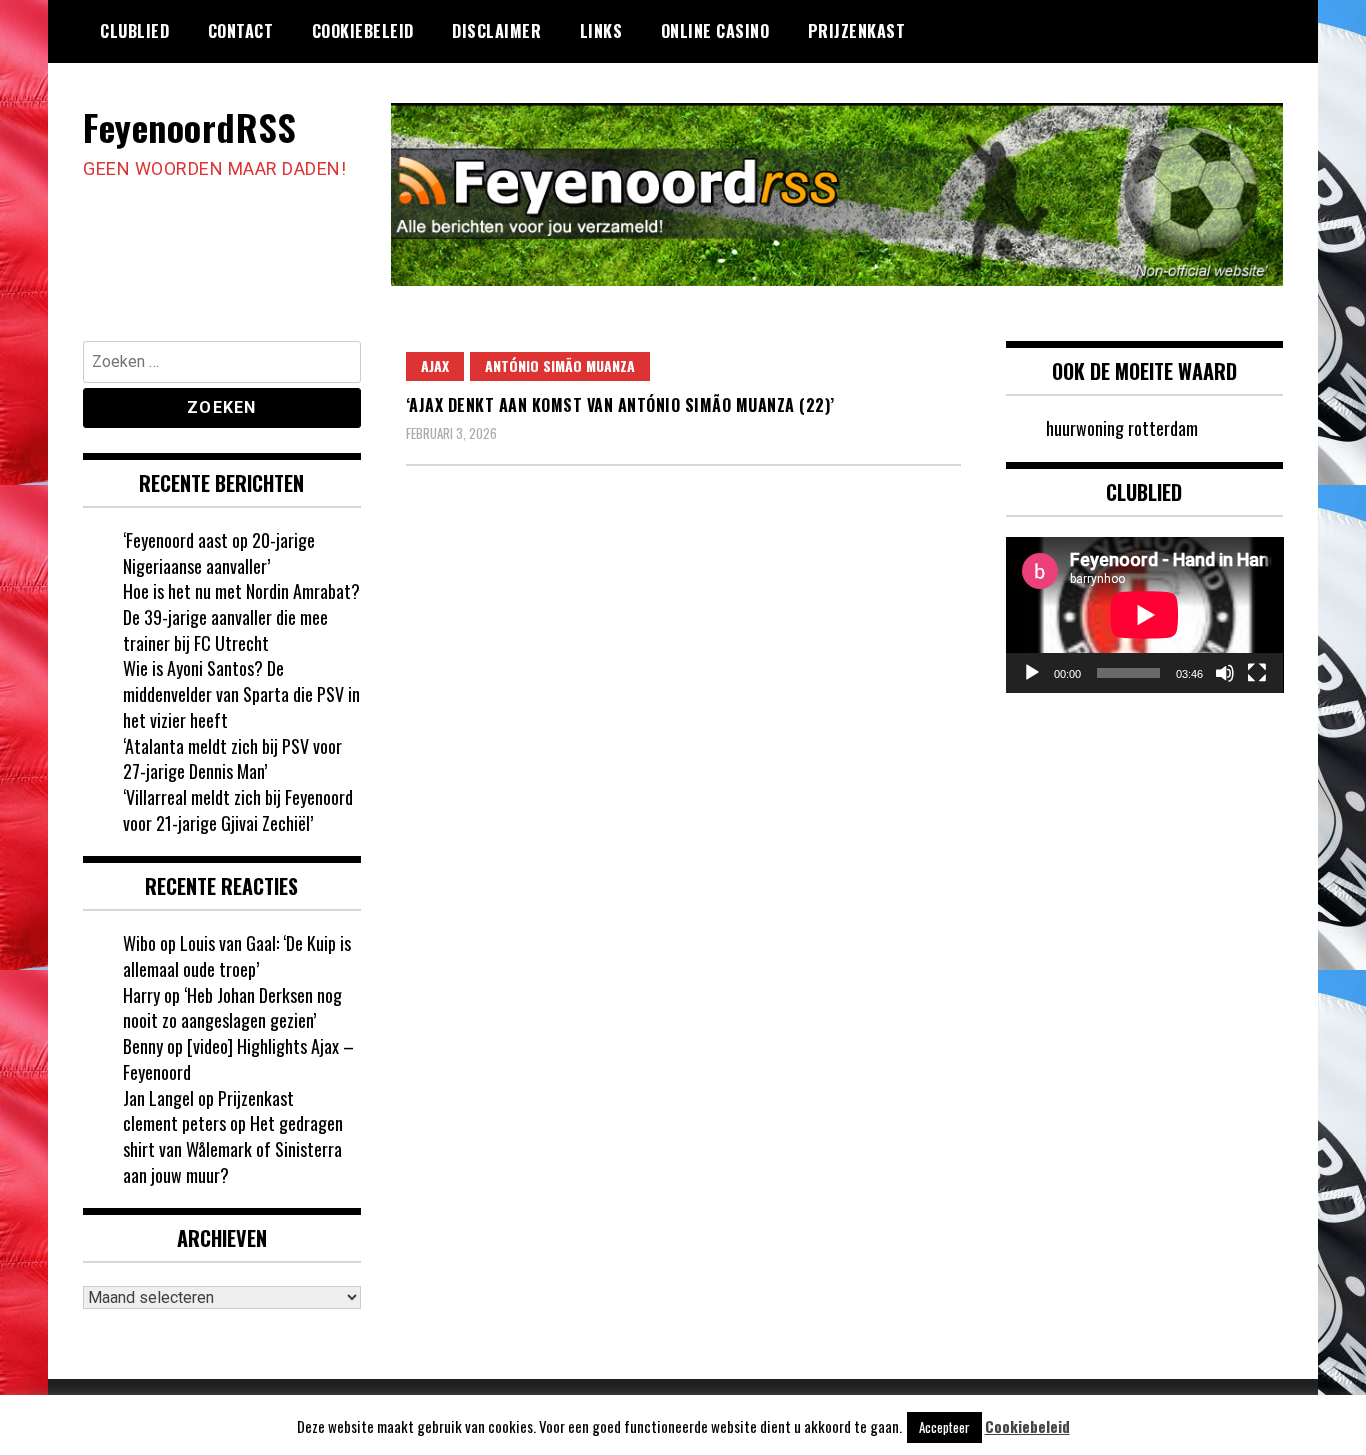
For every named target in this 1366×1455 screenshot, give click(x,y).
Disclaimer (496, 31)
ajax (435, 365)
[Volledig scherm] (1257, 673)
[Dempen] (1225, 673)
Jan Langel (158, 1098)
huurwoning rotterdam (1122, 428)
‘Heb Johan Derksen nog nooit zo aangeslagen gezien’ (232, 1008)
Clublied (134, 31)
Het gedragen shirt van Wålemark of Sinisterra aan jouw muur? (233, 1148)
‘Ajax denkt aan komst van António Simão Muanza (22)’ (620, 405)
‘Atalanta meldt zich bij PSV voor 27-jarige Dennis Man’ (232, 759)
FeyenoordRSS (189, 126)
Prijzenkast (857, 31)
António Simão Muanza (560, 365)
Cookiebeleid (363, 31)
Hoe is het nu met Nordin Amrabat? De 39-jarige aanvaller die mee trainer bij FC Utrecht (241, 616)
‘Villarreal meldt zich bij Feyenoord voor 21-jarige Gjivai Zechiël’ (238, 810)
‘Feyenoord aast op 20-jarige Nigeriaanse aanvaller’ (219, 553)
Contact (241, 31)
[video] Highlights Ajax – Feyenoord (238, 1059)
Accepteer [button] (944, 1427)
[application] (1145, 615)
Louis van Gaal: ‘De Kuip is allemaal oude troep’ (237, 956)
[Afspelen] (1032, 673)
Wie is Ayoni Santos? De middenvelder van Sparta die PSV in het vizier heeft (241, 693)
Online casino (715, 31)
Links (601, 31)
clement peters (174, 1123)
